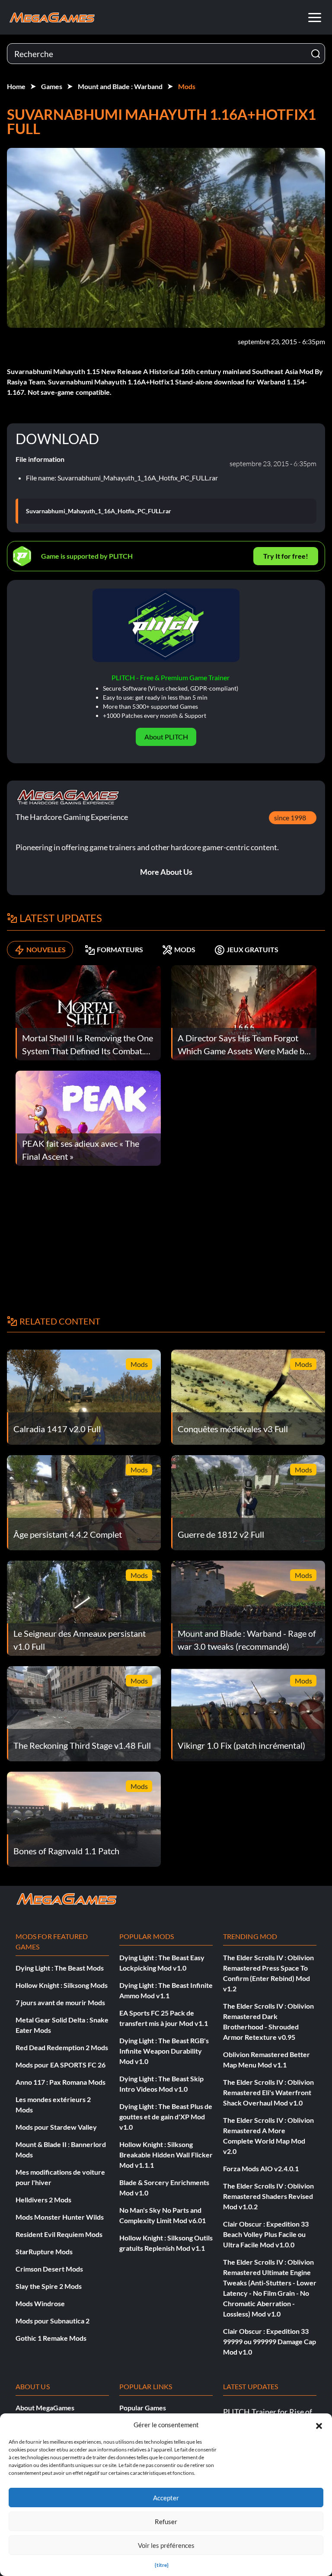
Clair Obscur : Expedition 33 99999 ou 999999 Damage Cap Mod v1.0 (270, 2341)
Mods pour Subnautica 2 (53, 2321)
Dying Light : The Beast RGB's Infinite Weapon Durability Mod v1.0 (164, 2051)
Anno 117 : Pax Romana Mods (61, 2082)
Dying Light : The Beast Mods (60, 1968)
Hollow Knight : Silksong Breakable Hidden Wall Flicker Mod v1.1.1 (166, 2155)
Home (16, 86)
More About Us (166, 872)
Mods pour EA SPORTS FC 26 (61, 2065)
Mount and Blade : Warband (120, 86)
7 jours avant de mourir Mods (60, 2002)
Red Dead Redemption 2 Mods (62, 2047)
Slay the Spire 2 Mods (49, 2286)
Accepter (166, 2498)
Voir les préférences (166, 2545)
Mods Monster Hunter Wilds (60, 2217)
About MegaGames (45, 2408)
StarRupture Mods (44, 2251)
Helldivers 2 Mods (43, 2200)
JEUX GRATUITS (252, 949)
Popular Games (143, 2408)
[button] (319, 2425)
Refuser (166, 2522)
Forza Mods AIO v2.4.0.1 (261, 2168)
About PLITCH (166, 737)
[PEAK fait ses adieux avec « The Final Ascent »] (88, 1117)
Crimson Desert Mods (49, 2269)
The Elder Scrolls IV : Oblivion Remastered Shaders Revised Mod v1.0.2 (268, 2196)
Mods (187, 86)
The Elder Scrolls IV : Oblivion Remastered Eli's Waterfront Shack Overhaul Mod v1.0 (268, 2092)
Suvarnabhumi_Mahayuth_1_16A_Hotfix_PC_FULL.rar (99, 511)
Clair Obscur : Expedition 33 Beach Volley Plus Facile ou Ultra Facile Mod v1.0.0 (266, 2234)
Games (52, 86)
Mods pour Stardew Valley (56, 2127)
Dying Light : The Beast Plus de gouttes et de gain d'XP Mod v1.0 (166, 2117)
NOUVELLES (46, 949)
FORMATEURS (120, 949)
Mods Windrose (40, 2303)
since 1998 (290, 818)
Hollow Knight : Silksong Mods (62, 1985)
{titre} (162, 2565)
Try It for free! (286, 556)
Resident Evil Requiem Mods (59, 2234)
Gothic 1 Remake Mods (51, 2338)
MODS (185, 949)
